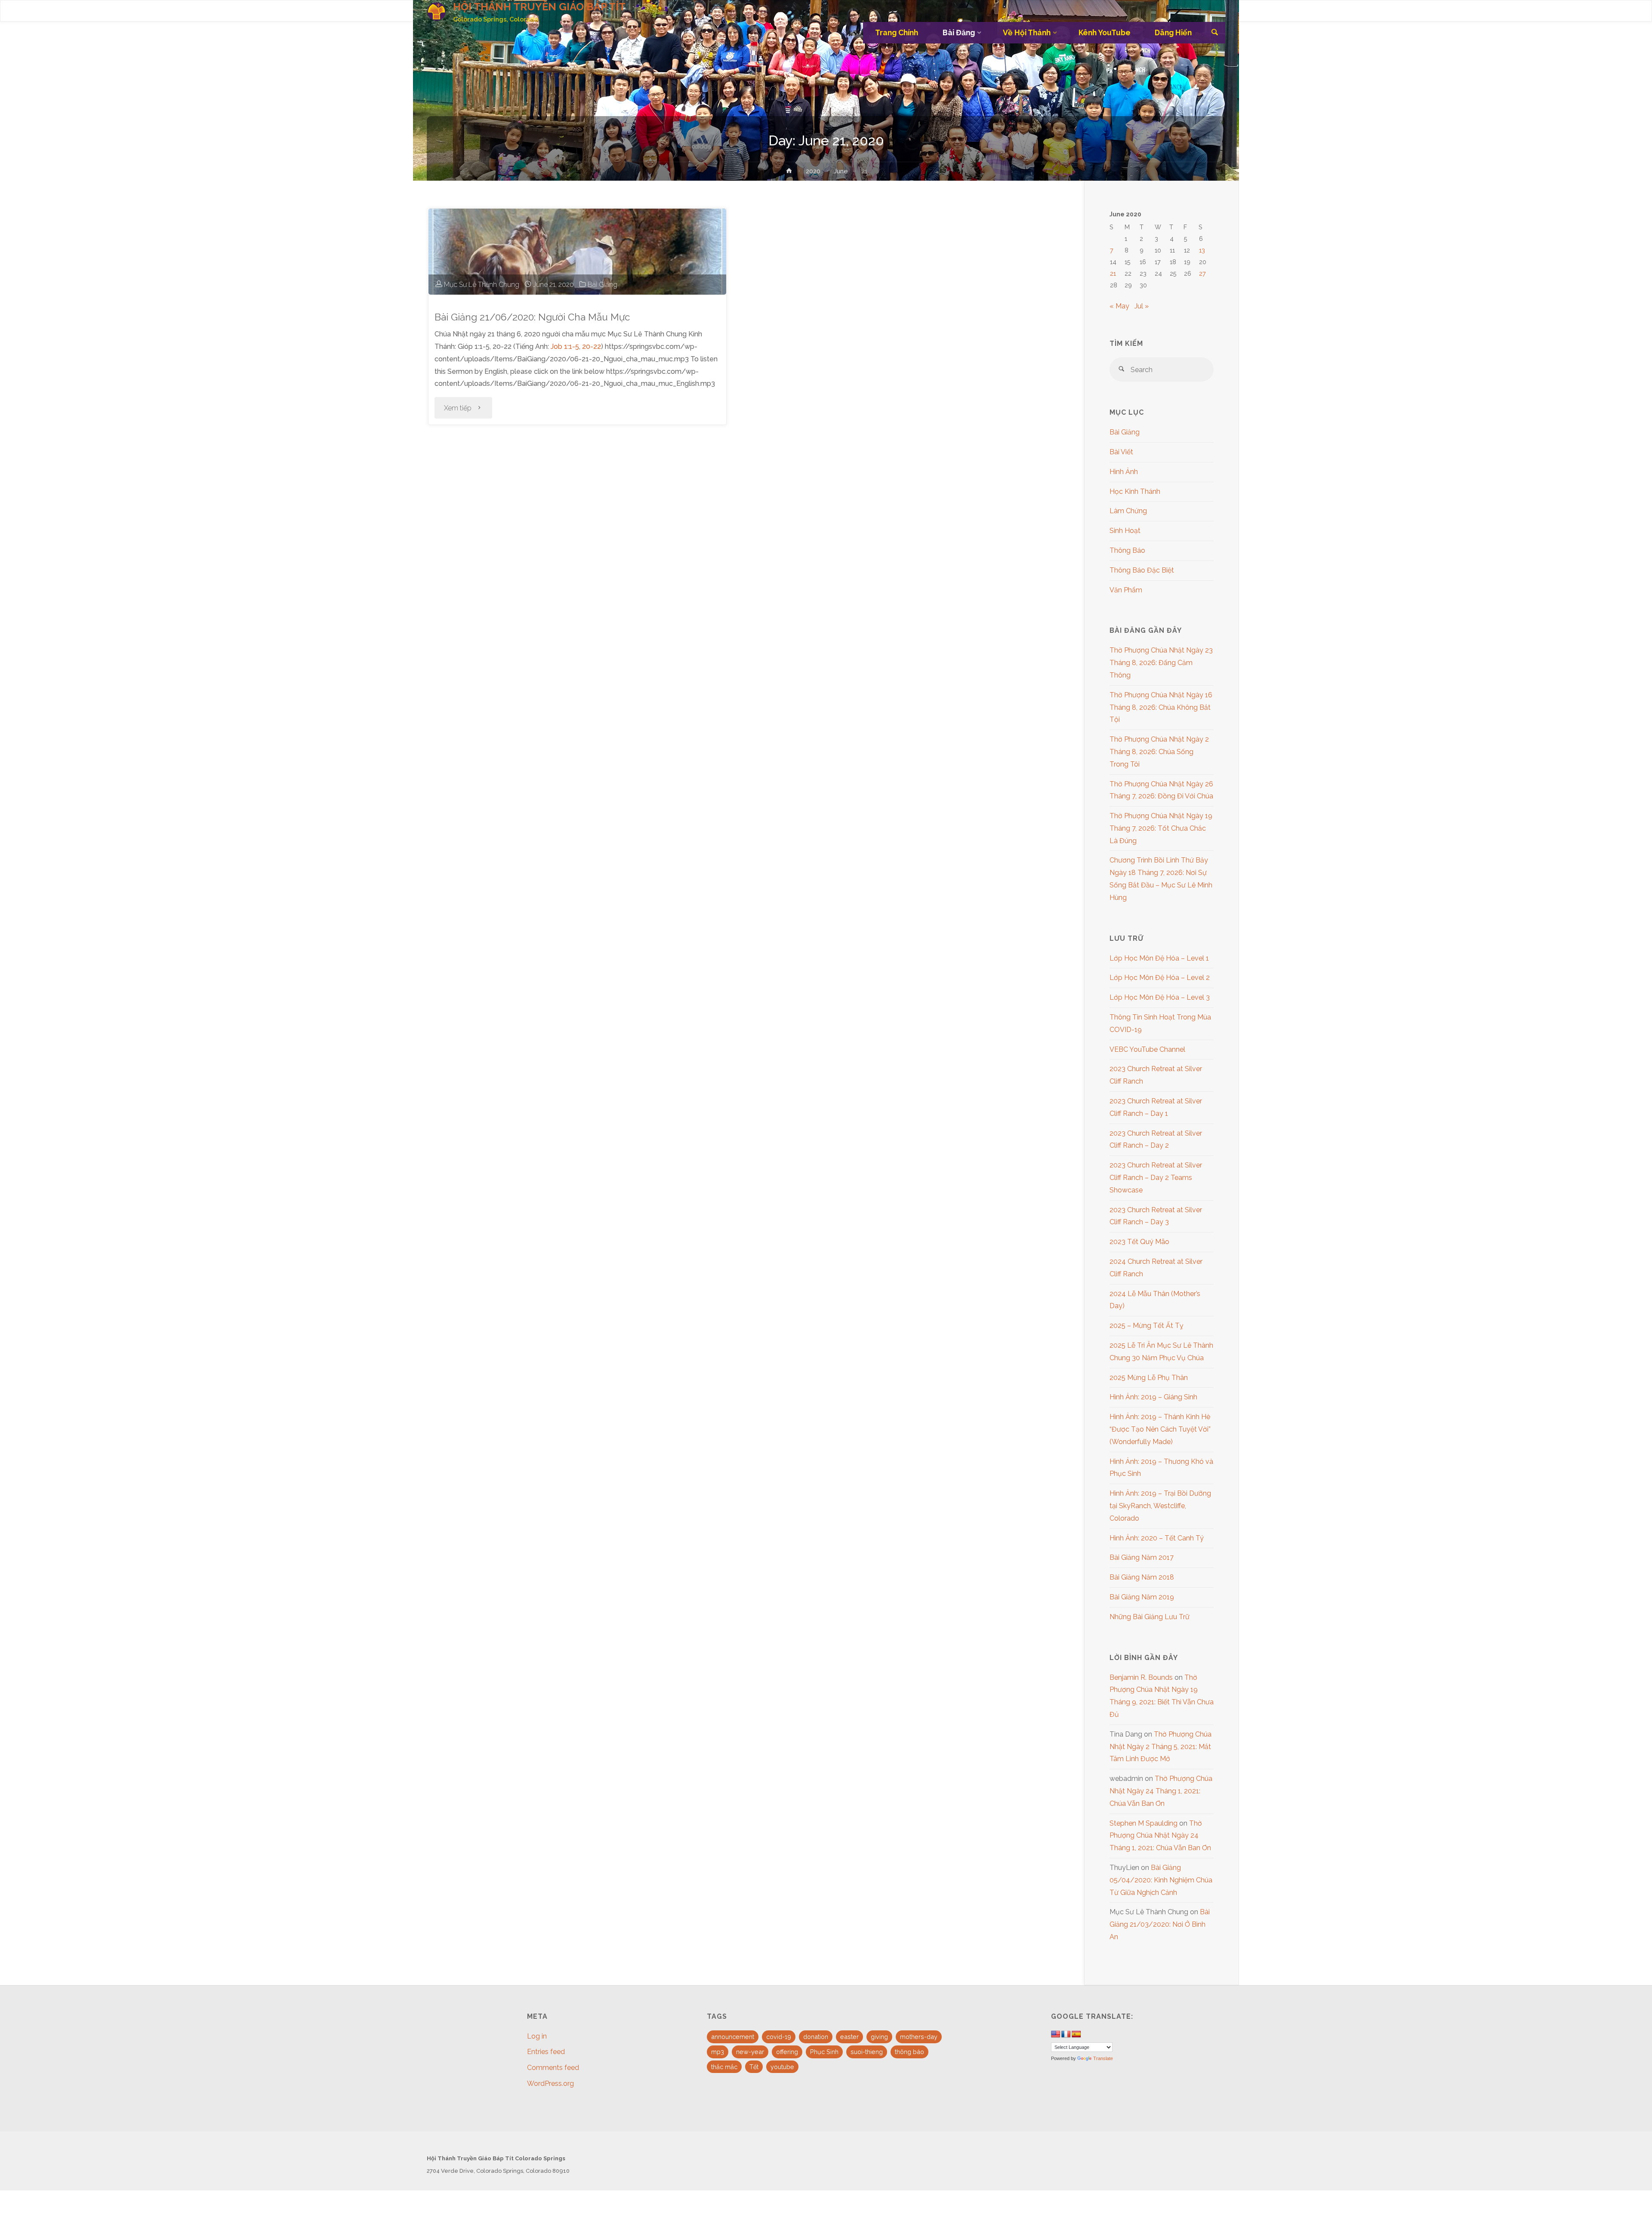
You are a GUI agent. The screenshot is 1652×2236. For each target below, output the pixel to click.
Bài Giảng (603, 285)
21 (1113, 273)
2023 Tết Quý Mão (1139, 1242)
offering (787, 2052)
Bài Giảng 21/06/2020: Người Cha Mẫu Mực (532, 317)
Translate (1103, 2058)
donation (816, 2037)
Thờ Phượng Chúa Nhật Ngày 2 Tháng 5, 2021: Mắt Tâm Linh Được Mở (1160, 1747)
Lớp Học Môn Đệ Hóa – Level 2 (1160, 978)
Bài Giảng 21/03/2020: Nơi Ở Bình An (1160, 1924)
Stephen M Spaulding (1143, 1823)
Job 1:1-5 (565, 346)
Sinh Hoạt (1125, 531)
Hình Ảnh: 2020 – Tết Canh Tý (1157, 1538)
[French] (1066, 2034)
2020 (813, 171)
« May (1119, 306)
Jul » (1142, 306)
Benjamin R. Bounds (1141, 1677)
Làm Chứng (1128, 511)
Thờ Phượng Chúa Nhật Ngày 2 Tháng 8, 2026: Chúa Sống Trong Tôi (1159, 752)
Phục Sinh (824, 2052)
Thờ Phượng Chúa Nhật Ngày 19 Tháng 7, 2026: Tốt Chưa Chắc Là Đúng (1161, 828)
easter (849, 2037)
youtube (782, 2067)
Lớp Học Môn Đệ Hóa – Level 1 (1159, 958)
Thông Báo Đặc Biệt (1142, 570)
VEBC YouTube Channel (1147, 1049)
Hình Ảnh (1124, 472)
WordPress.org (550, 2084)
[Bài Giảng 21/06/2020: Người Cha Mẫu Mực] (577, 252)
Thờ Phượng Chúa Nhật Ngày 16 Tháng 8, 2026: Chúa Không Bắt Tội (1161, 707)
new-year (750, 2052)
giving (879, 2037)
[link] (1215, 33)
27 (1202, 273)
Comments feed (553, 2068)
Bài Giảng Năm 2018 (1142, 1577)
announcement (733, 2037)
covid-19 (779, 2037)
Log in (537, 2036)
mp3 (718, 2052)
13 (1202, 250)
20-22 (592, 346)
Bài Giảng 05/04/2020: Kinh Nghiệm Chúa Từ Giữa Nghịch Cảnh (1161, 1880)
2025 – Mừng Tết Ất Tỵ (1147, 1326)
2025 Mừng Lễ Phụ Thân (1149, 1378)
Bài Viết (1121, 452)
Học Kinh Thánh (1135, 491)
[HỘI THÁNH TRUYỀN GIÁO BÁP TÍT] (436, 11)
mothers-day (919, 2037)
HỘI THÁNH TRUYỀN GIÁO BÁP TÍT (539, 7)
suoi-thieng (867, 2052)
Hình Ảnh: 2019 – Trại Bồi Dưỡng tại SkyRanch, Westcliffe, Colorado (1160, 1506)
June (841, 171)
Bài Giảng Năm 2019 (1142, 1597)
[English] (1056, 2034)
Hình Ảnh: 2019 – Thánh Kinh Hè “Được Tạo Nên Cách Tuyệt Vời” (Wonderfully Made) (1160, 1429)
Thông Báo (1127, 550)
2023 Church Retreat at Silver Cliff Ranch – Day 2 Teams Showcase (1156, 1178)
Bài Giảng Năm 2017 (1142, 1557)
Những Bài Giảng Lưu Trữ (1150, 1617)
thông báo (909, 2052)
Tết (754, 2067)
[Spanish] (1076, 2034)
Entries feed (546, 2052)
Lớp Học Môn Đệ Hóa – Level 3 (1160, 997)
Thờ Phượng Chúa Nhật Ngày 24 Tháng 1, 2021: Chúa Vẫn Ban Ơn (1161, 1791)
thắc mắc (724, 2067)
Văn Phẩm (1126, 590)
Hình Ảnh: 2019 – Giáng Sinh (1153, 1397)
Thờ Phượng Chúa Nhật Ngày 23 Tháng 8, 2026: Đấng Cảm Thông (1161, 663)
